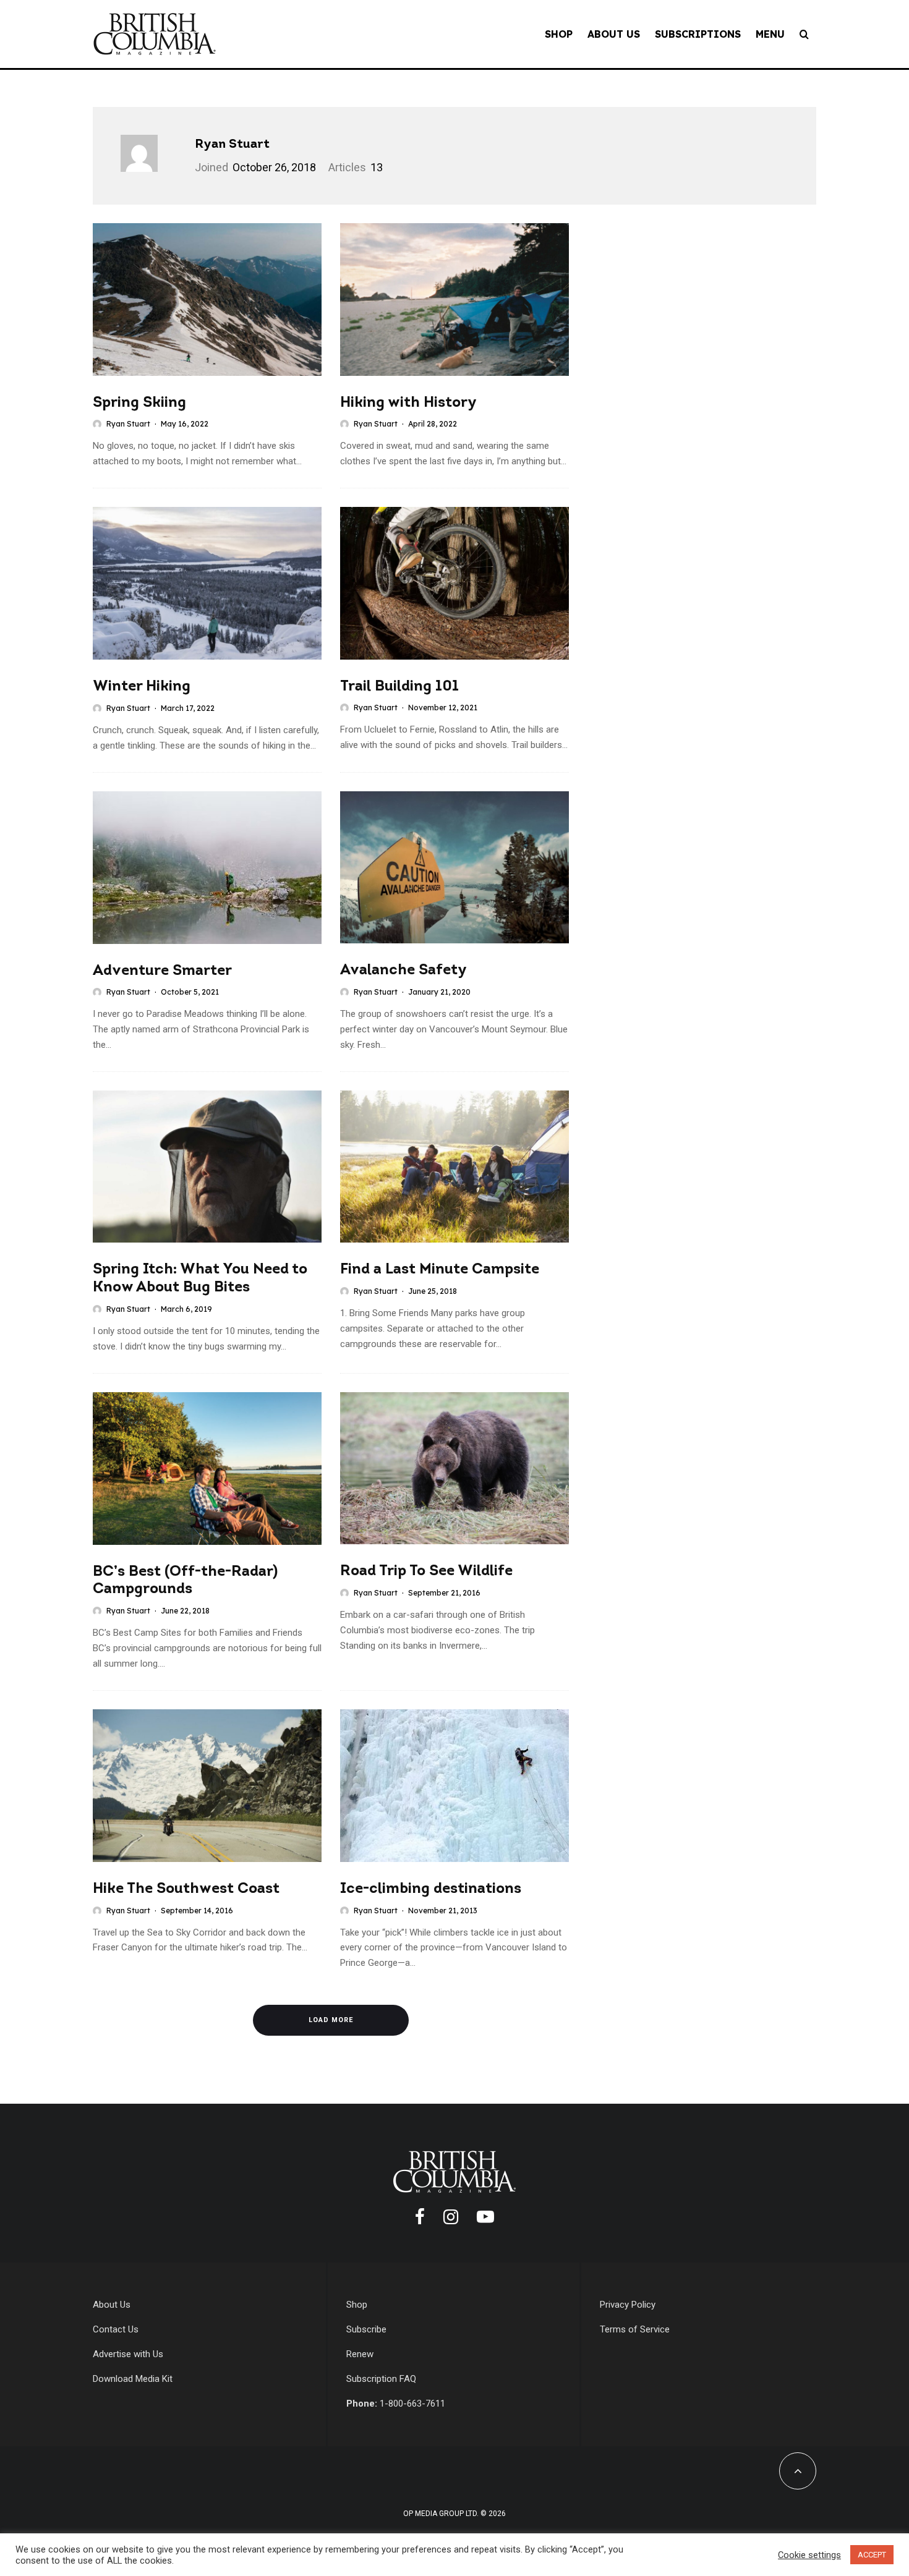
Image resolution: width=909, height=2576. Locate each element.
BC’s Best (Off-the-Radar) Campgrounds (185, 1581)
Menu (770, 34)
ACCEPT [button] (872, 2555)
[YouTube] (485, 2217)
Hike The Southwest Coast (186, 1889)
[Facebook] (420, 2217)
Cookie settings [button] (809, 2555)
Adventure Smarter (162, 971)
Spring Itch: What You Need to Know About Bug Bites (200, 1279)
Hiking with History (408, 403)
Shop (559, 34)
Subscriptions (698, 34)
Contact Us (116, 2329)
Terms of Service (635, 2329)
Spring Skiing (139, 403)
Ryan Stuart (232, 145)
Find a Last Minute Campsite (440, 1270)
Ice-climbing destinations (431, 1889)
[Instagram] (451, 2217)
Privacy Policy (628, 2305)
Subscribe (366, 2329)
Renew (360, 2354)
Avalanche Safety (403, 971)
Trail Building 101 (399, 687)
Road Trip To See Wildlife (426, 1571)
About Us (614, 34)
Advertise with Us (128, 2354)
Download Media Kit (133, 2379)
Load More (331, 2020)
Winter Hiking (142, 687)
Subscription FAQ (381, 2379)
